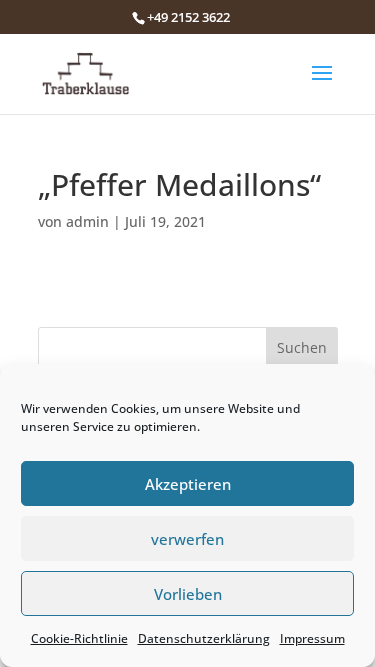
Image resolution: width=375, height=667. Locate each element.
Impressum (312, 638)
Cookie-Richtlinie (79, 638)
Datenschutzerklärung (204, 638)
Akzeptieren (188, 484)
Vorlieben (188, 594)
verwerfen (187, 539)
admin (87, 221)
